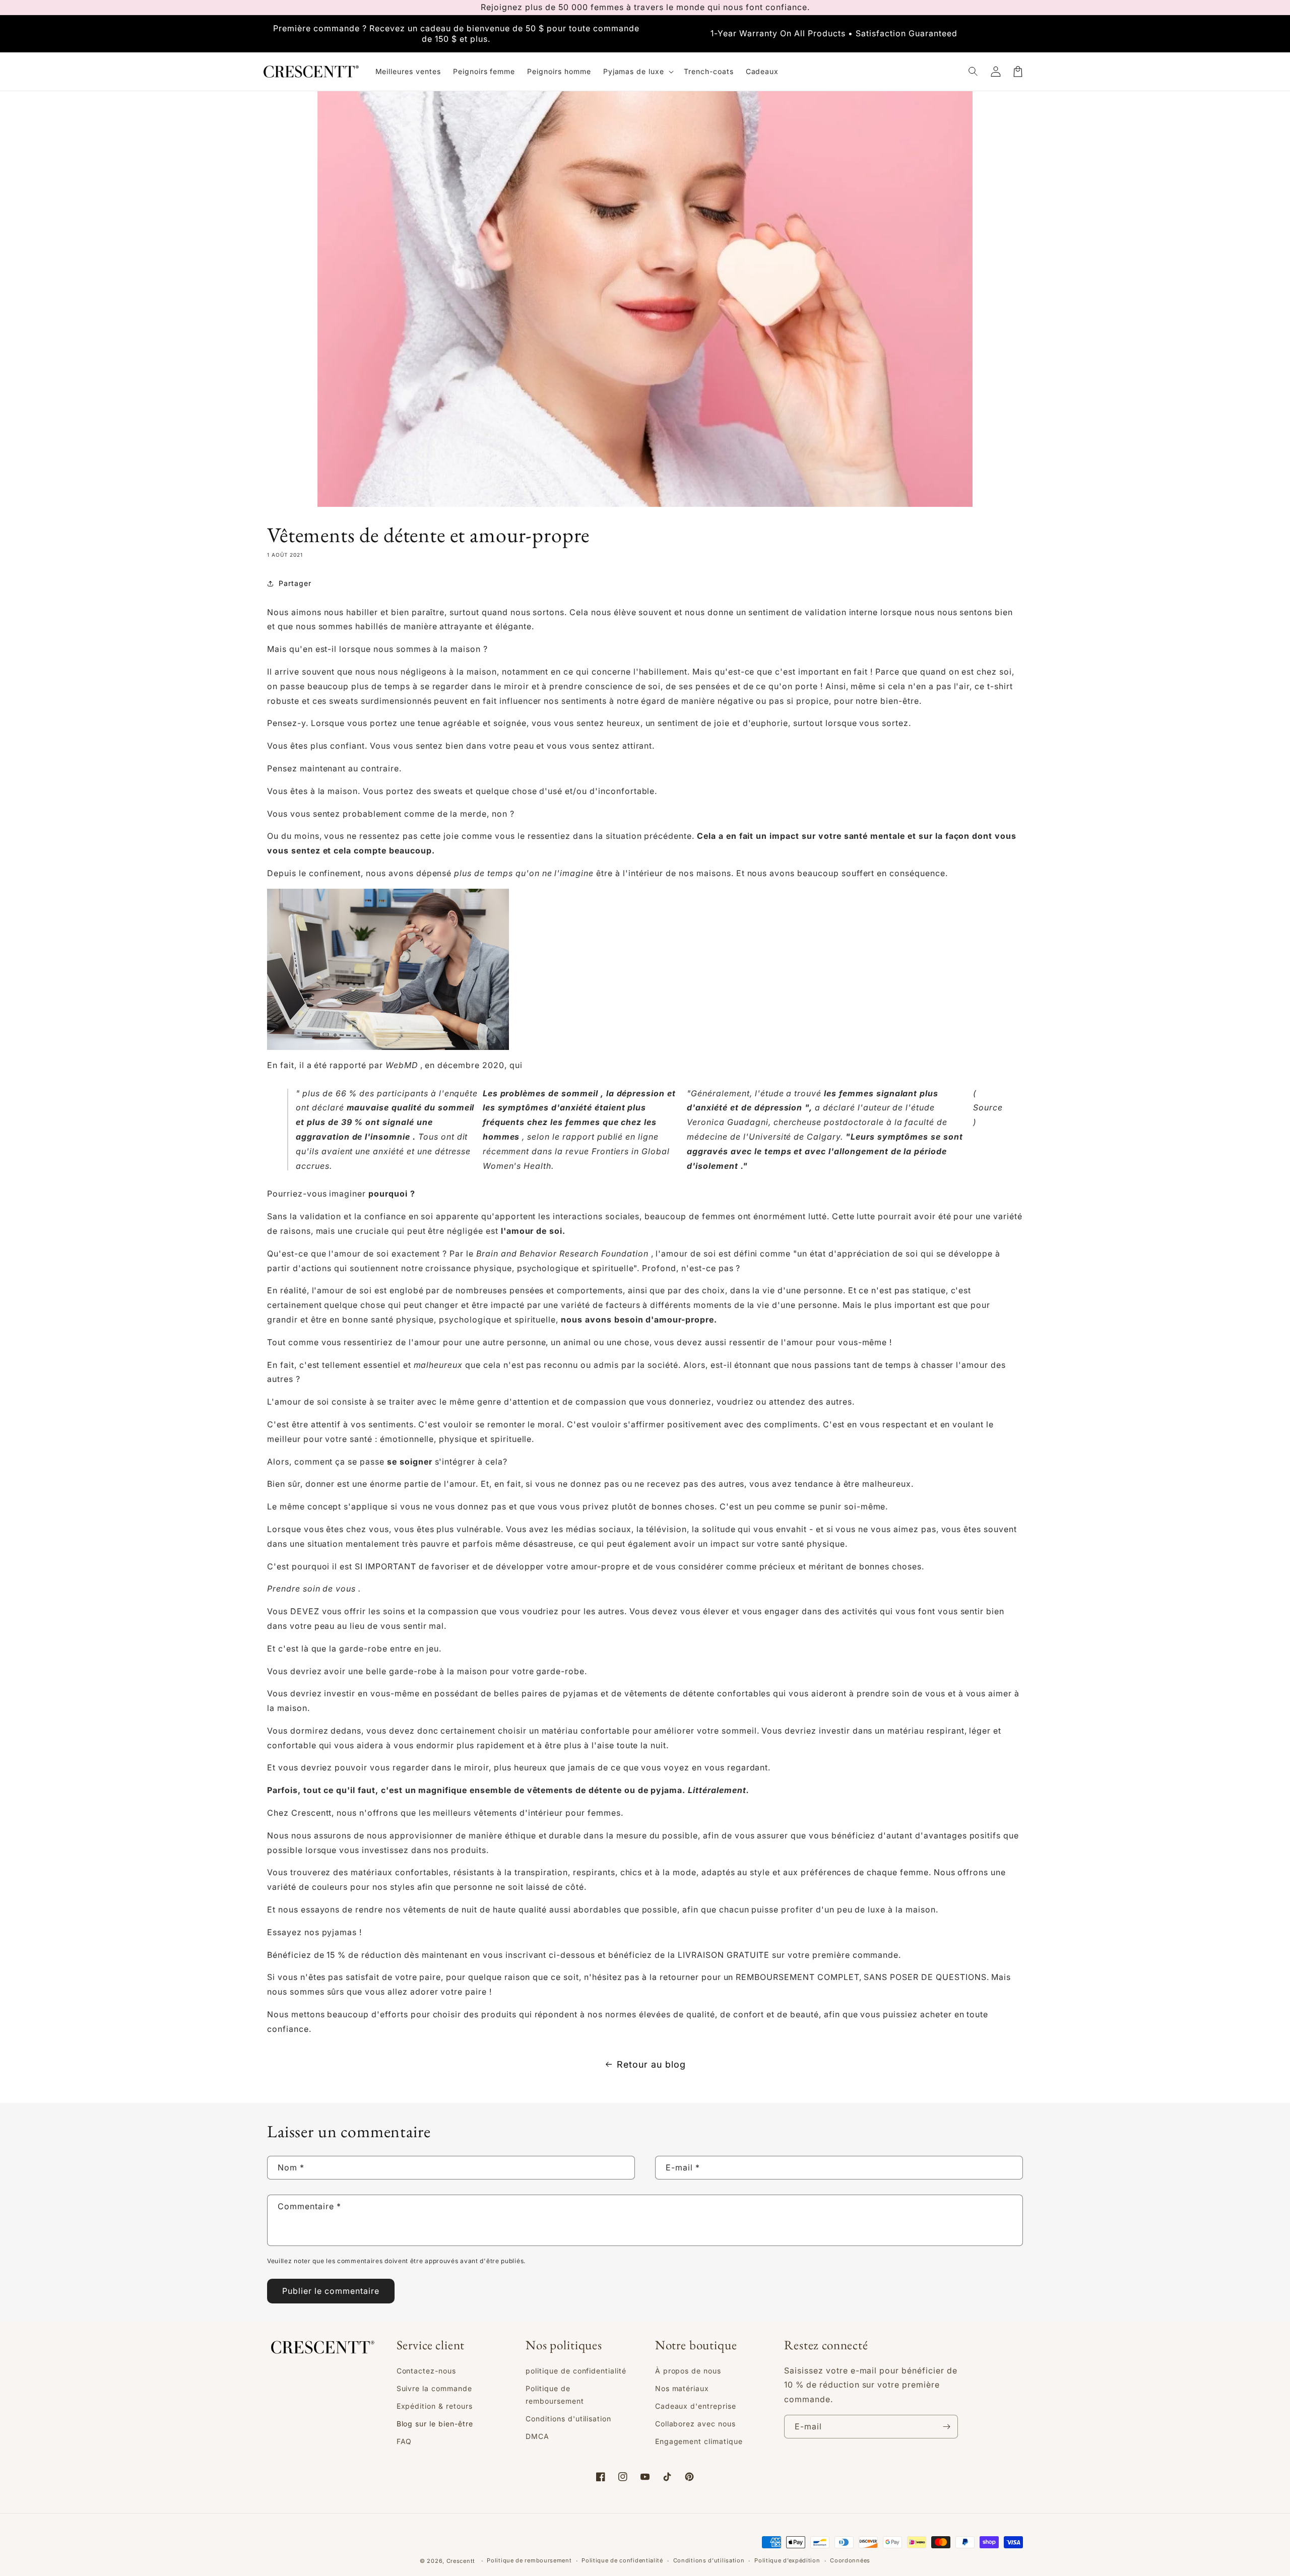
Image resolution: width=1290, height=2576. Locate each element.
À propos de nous (688, 2371)
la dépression (635, 1093)
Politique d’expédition (787, 2560)
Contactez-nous (426, 2371)
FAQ (404, 2441)
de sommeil (573, 1093)
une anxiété (380, 1151)
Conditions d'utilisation (568, 2419)
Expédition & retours (435, 2406)
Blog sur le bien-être (435, 2424)
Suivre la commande (434, 2388)
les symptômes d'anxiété (537, 1107)
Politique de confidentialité (622, 2560)
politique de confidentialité (576, 2371)
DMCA (537, 2436)
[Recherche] (974, 72)
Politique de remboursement (555, 2395)
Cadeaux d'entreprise (696, 2406)
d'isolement (713, 1166)
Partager (295, 583)
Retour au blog (651, 2064)
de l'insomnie (381, 1137)
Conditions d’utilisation (709, 2560)
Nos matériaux (682, 2388)
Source (988, 1107)
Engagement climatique (699, 2441)
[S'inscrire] (946, 2427)
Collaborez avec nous (695, 2424)
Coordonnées (850, 2560)
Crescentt (461, 2561)
